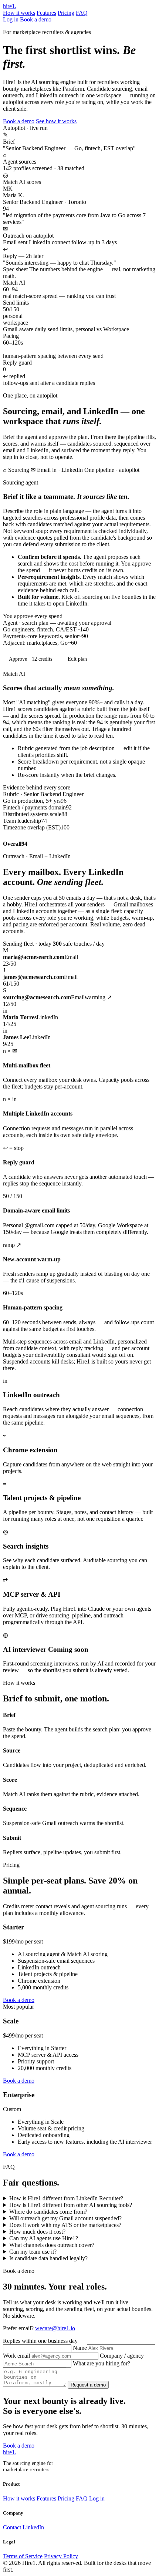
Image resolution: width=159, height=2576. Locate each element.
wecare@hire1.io (55, 2328)
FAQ (82, 13)
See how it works (56, 121)
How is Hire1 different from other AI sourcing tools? (71, 2205)
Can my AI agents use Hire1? (44, 2238)
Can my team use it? (33, 2252)
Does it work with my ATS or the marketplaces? (65, 2225)
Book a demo (36, 19)
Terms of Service (23, 2556)
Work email (16, 2356)
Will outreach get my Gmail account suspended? (65, 2218)
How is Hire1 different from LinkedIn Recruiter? (66, 2198)
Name (80, 2348)
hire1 (10, 6)
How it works (19, 13)
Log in (11, 19)
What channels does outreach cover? (52, 2245)
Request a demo (88, 2385)
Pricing (66, 13)
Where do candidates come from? (48, 2212)
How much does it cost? (37, 2232)
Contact (12, 2527)
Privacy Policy (61, 2556)
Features (46, 13)
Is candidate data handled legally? (48, 2258)
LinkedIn (33, 2527)
